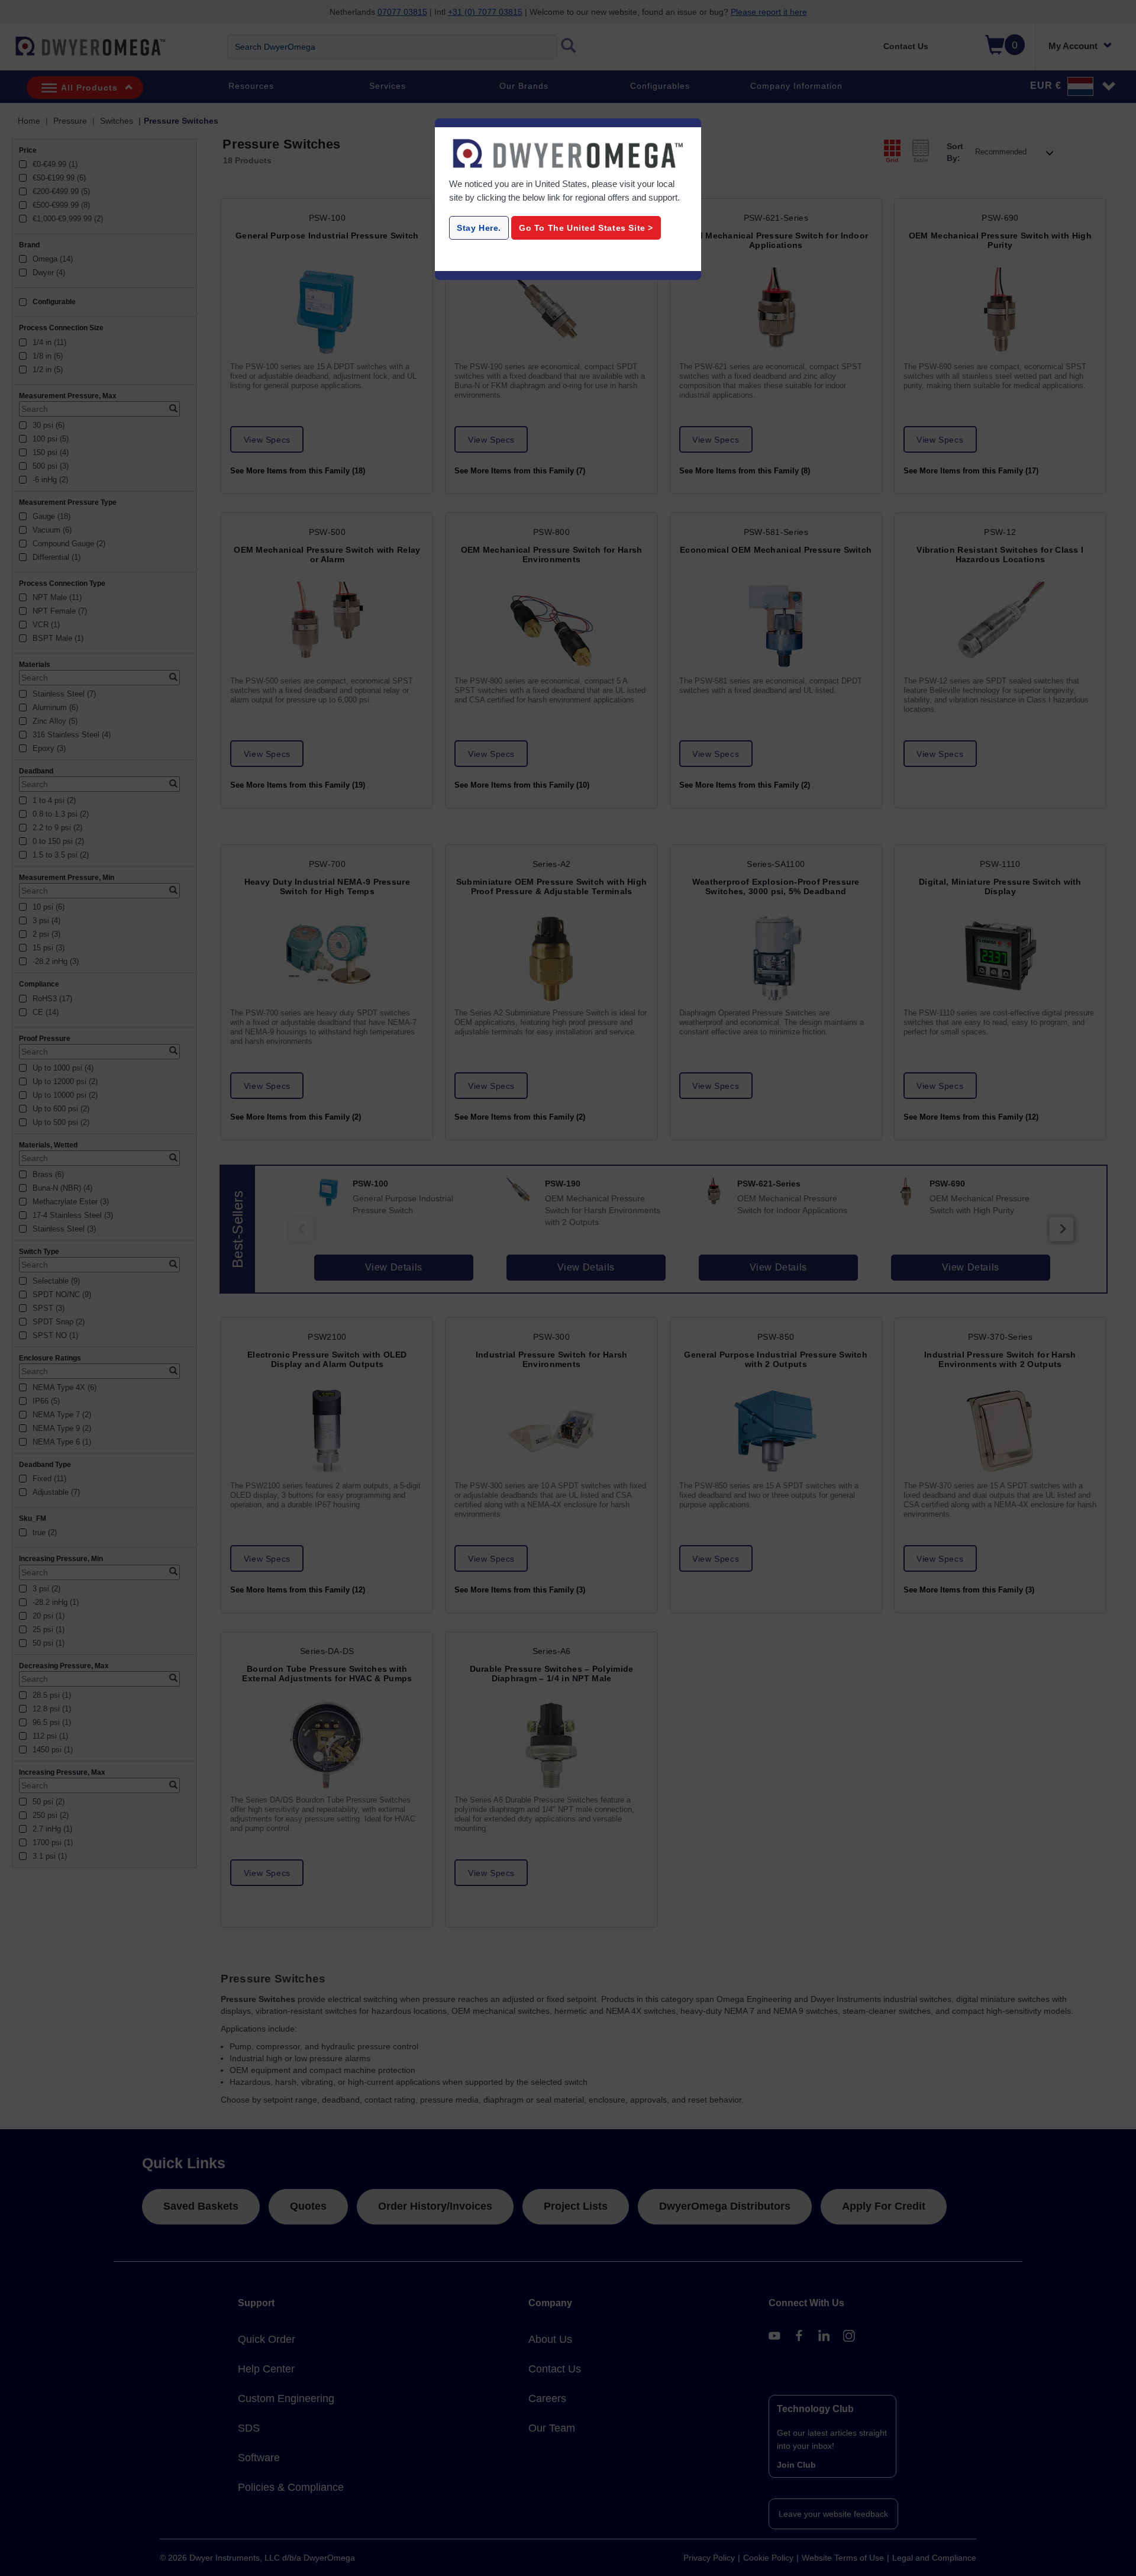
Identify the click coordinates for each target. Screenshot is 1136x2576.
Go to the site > (586, 228)
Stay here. (479, 228)
